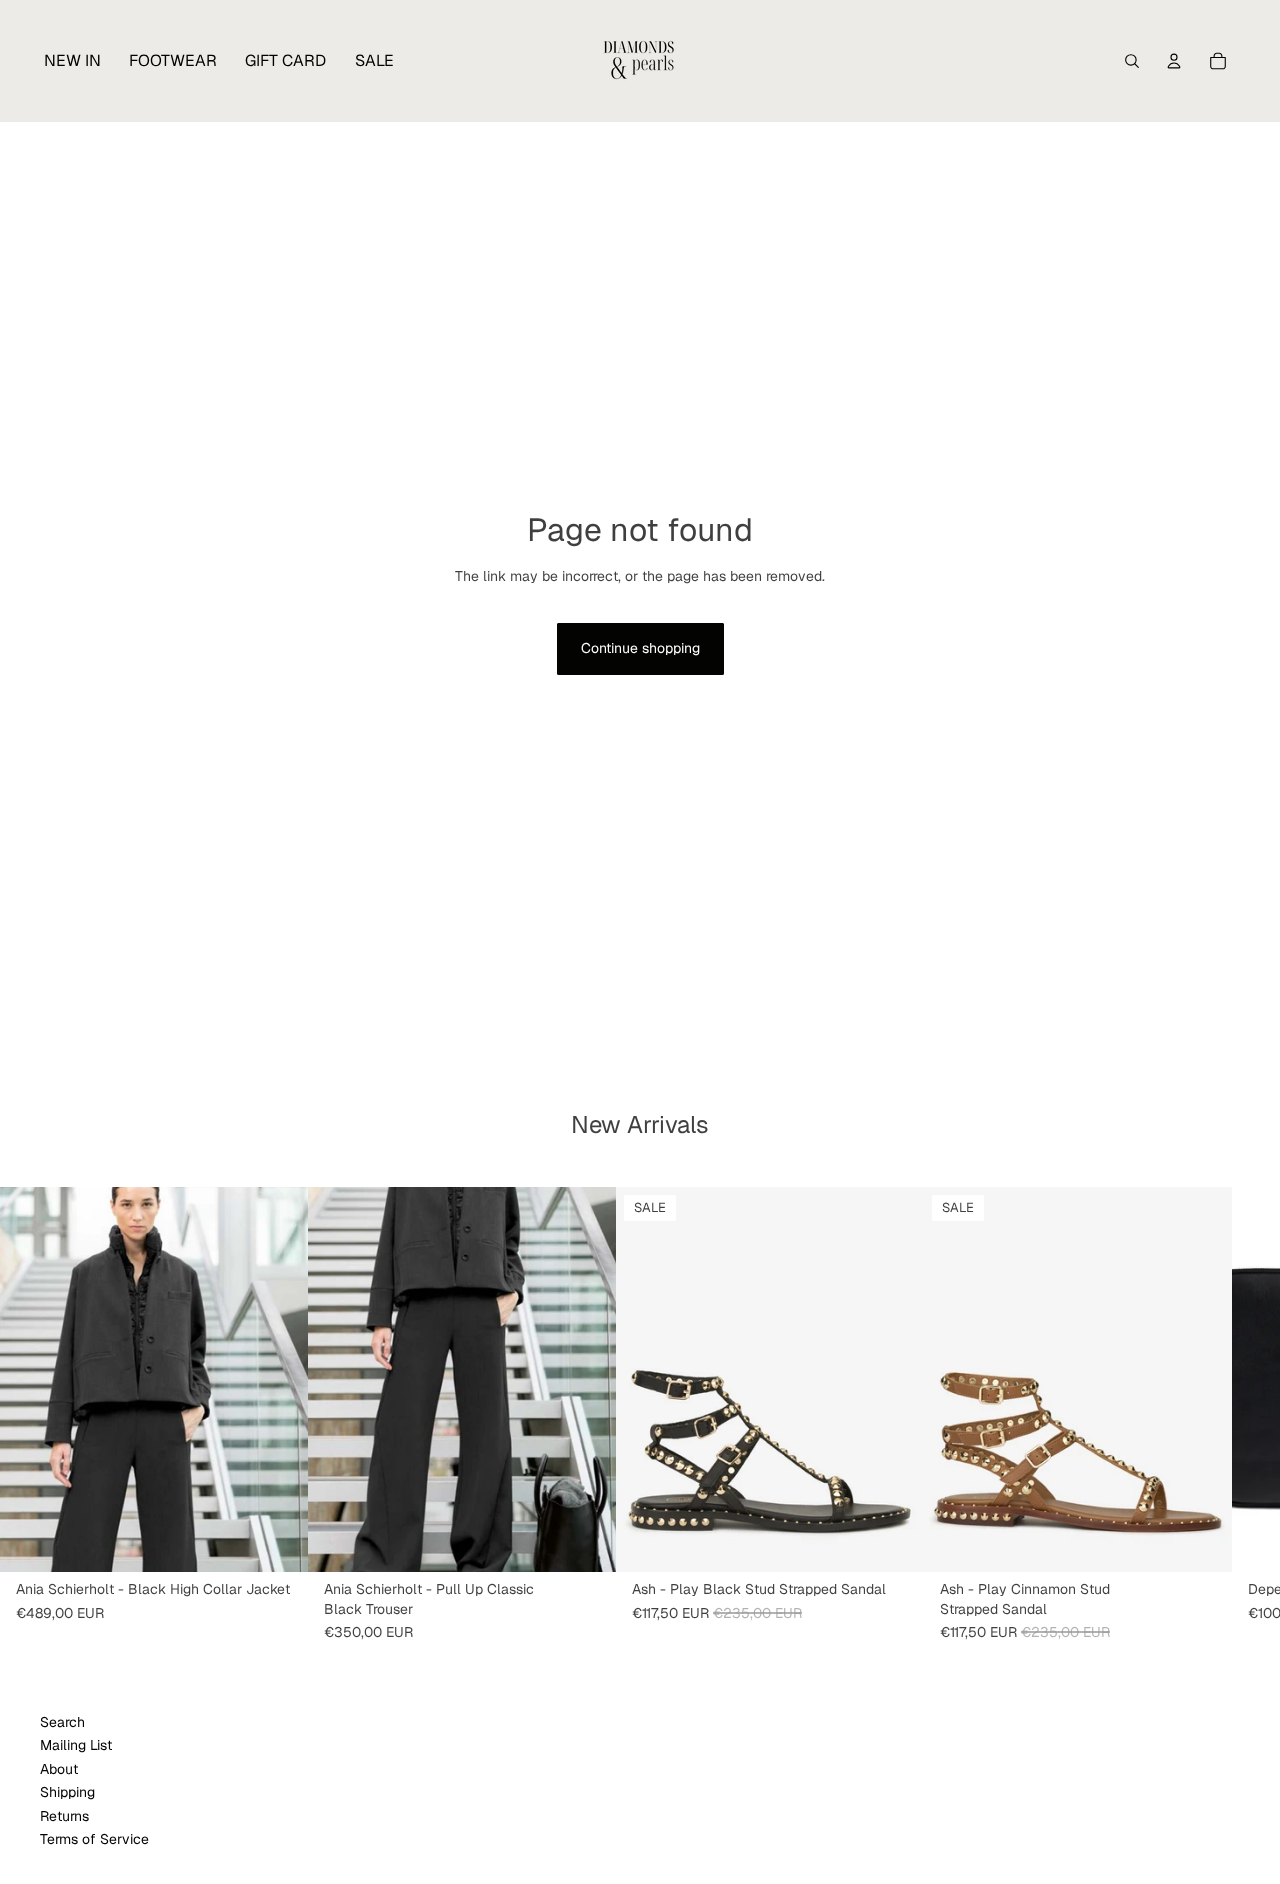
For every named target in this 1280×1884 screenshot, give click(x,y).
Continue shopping (640, 648)
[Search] (1132, 61)
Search (62, 1722)
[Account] (1174, 61)
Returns (64, 1815)
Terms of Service (94, 1839)
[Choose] (277, 1541)
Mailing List (76, 1745)
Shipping (67, 1792)
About (59, 1768)
